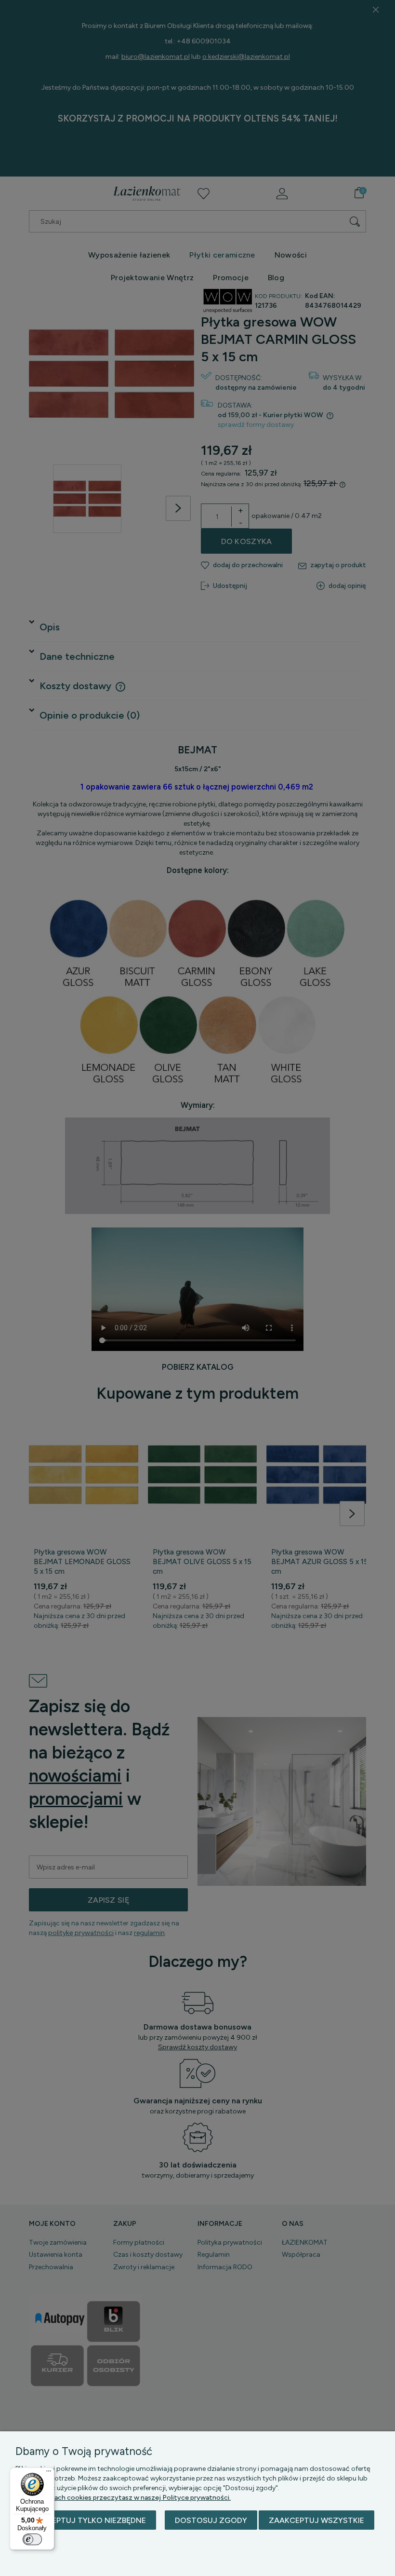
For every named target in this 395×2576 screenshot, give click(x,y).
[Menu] (49, 2473)
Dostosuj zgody (211, 2520)
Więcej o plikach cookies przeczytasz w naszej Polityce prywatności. (123, 2498)
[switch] (32, 2539)
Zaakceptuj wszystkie (316, 2520)
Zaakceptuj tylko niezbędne (86, 2520)
